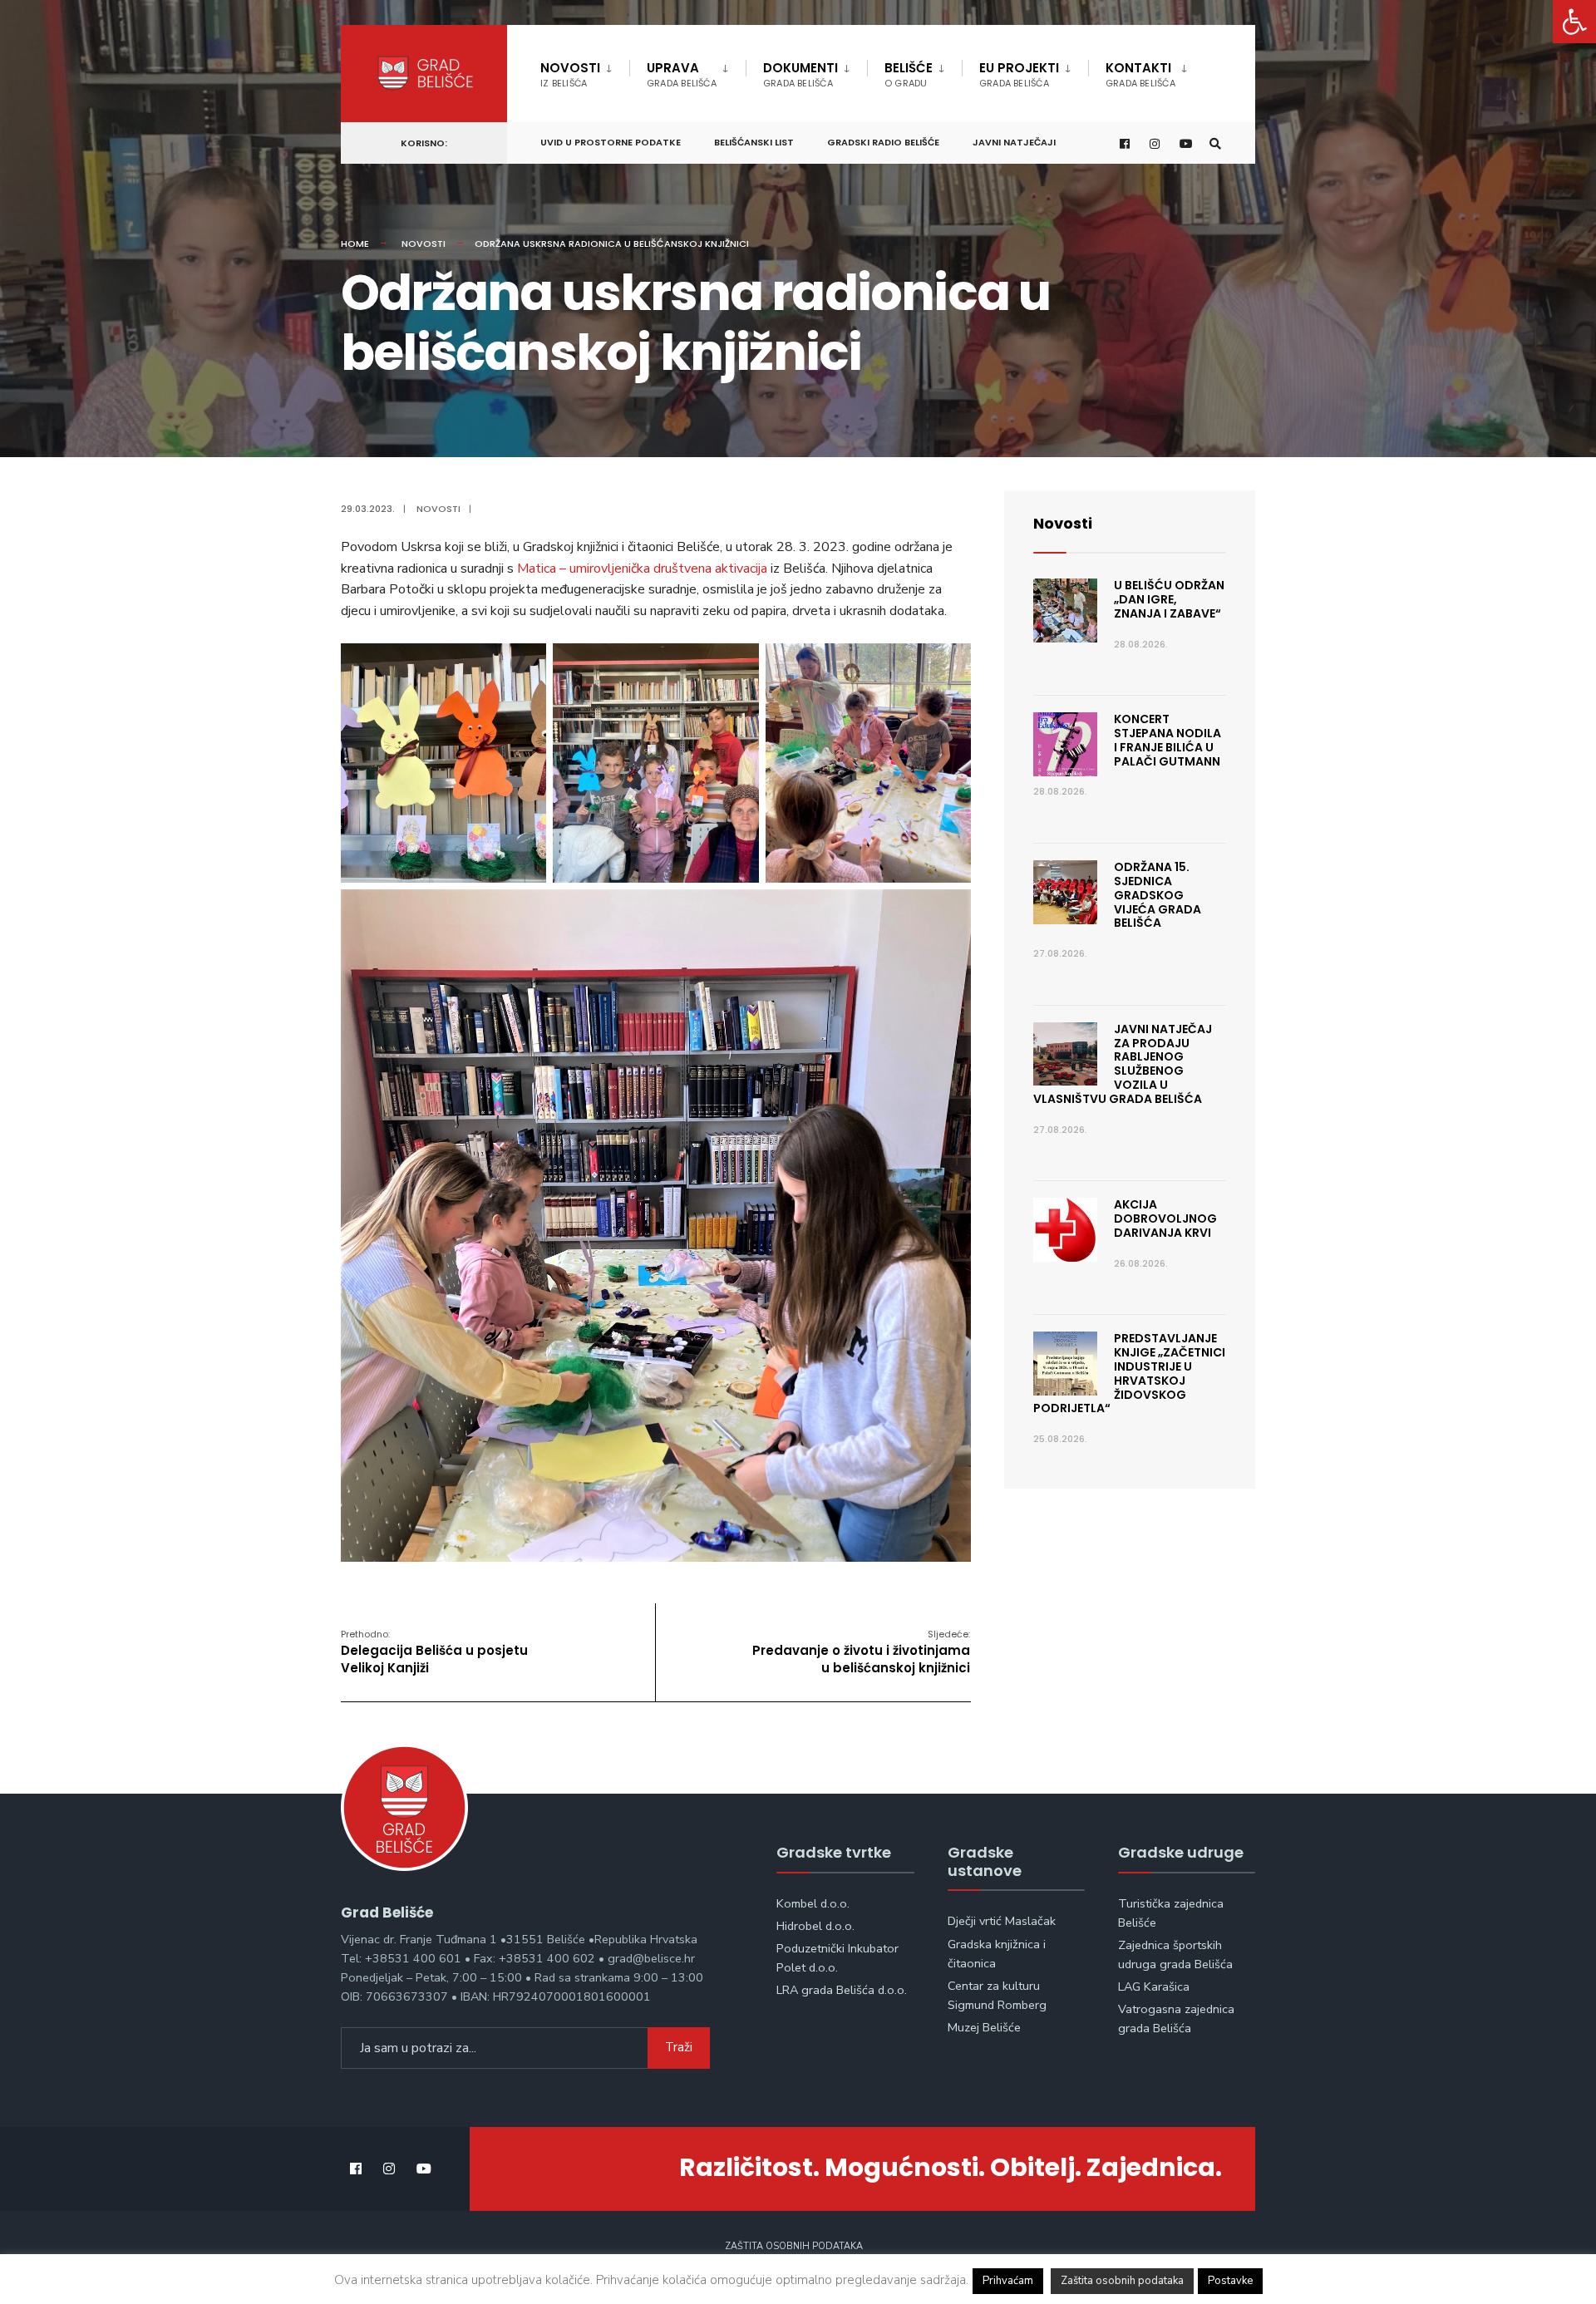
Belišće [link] (909, 74)
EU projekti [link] (1019, 74)
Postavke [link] (1230, 2281)
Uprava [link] (682, 74)
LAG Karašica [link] (1154, 1986)
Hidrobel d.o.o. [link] (815, 1926)
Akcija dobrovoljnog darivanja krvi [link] (1165, 1218)
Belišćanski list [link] (754, 142)
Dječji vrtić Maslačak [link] (1002, 1921)
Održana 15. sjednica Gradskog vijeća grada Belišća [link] (1158, 895)
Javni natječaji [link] (1014, 142)
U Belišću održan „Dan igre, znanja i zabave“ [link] (1169, 599)
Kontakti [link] (1140, 74)
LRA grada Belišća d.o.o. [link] (842, 1990)
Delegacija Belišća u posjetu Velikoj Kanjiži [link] (434, 1652)
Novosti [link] (570, 74)
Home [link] (355, 244)
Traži (679, 2047)
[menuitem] (585, 71)
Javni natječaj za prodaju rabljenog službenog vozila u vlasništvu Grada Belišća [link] (1123, 1064)
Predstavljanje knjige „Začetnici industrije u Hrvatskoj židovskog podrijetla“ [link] (1129, 1373)
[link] (1574, 22)
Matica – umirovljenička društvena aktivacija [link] (642, 569)
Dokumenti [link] (800, 74)
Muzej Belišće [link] (984, 2027)
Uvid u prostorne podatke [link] (611, 142)
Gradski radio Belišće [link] (883, 142)
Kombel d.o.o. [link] (813, 1903)
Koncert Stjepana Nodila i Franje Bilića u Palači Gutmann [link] (1167, 740)
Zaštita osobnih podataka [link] (794, 2246)
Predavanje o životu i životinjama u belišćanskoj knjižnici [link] (861, 1652)
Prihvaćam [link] (1008, 2281)
